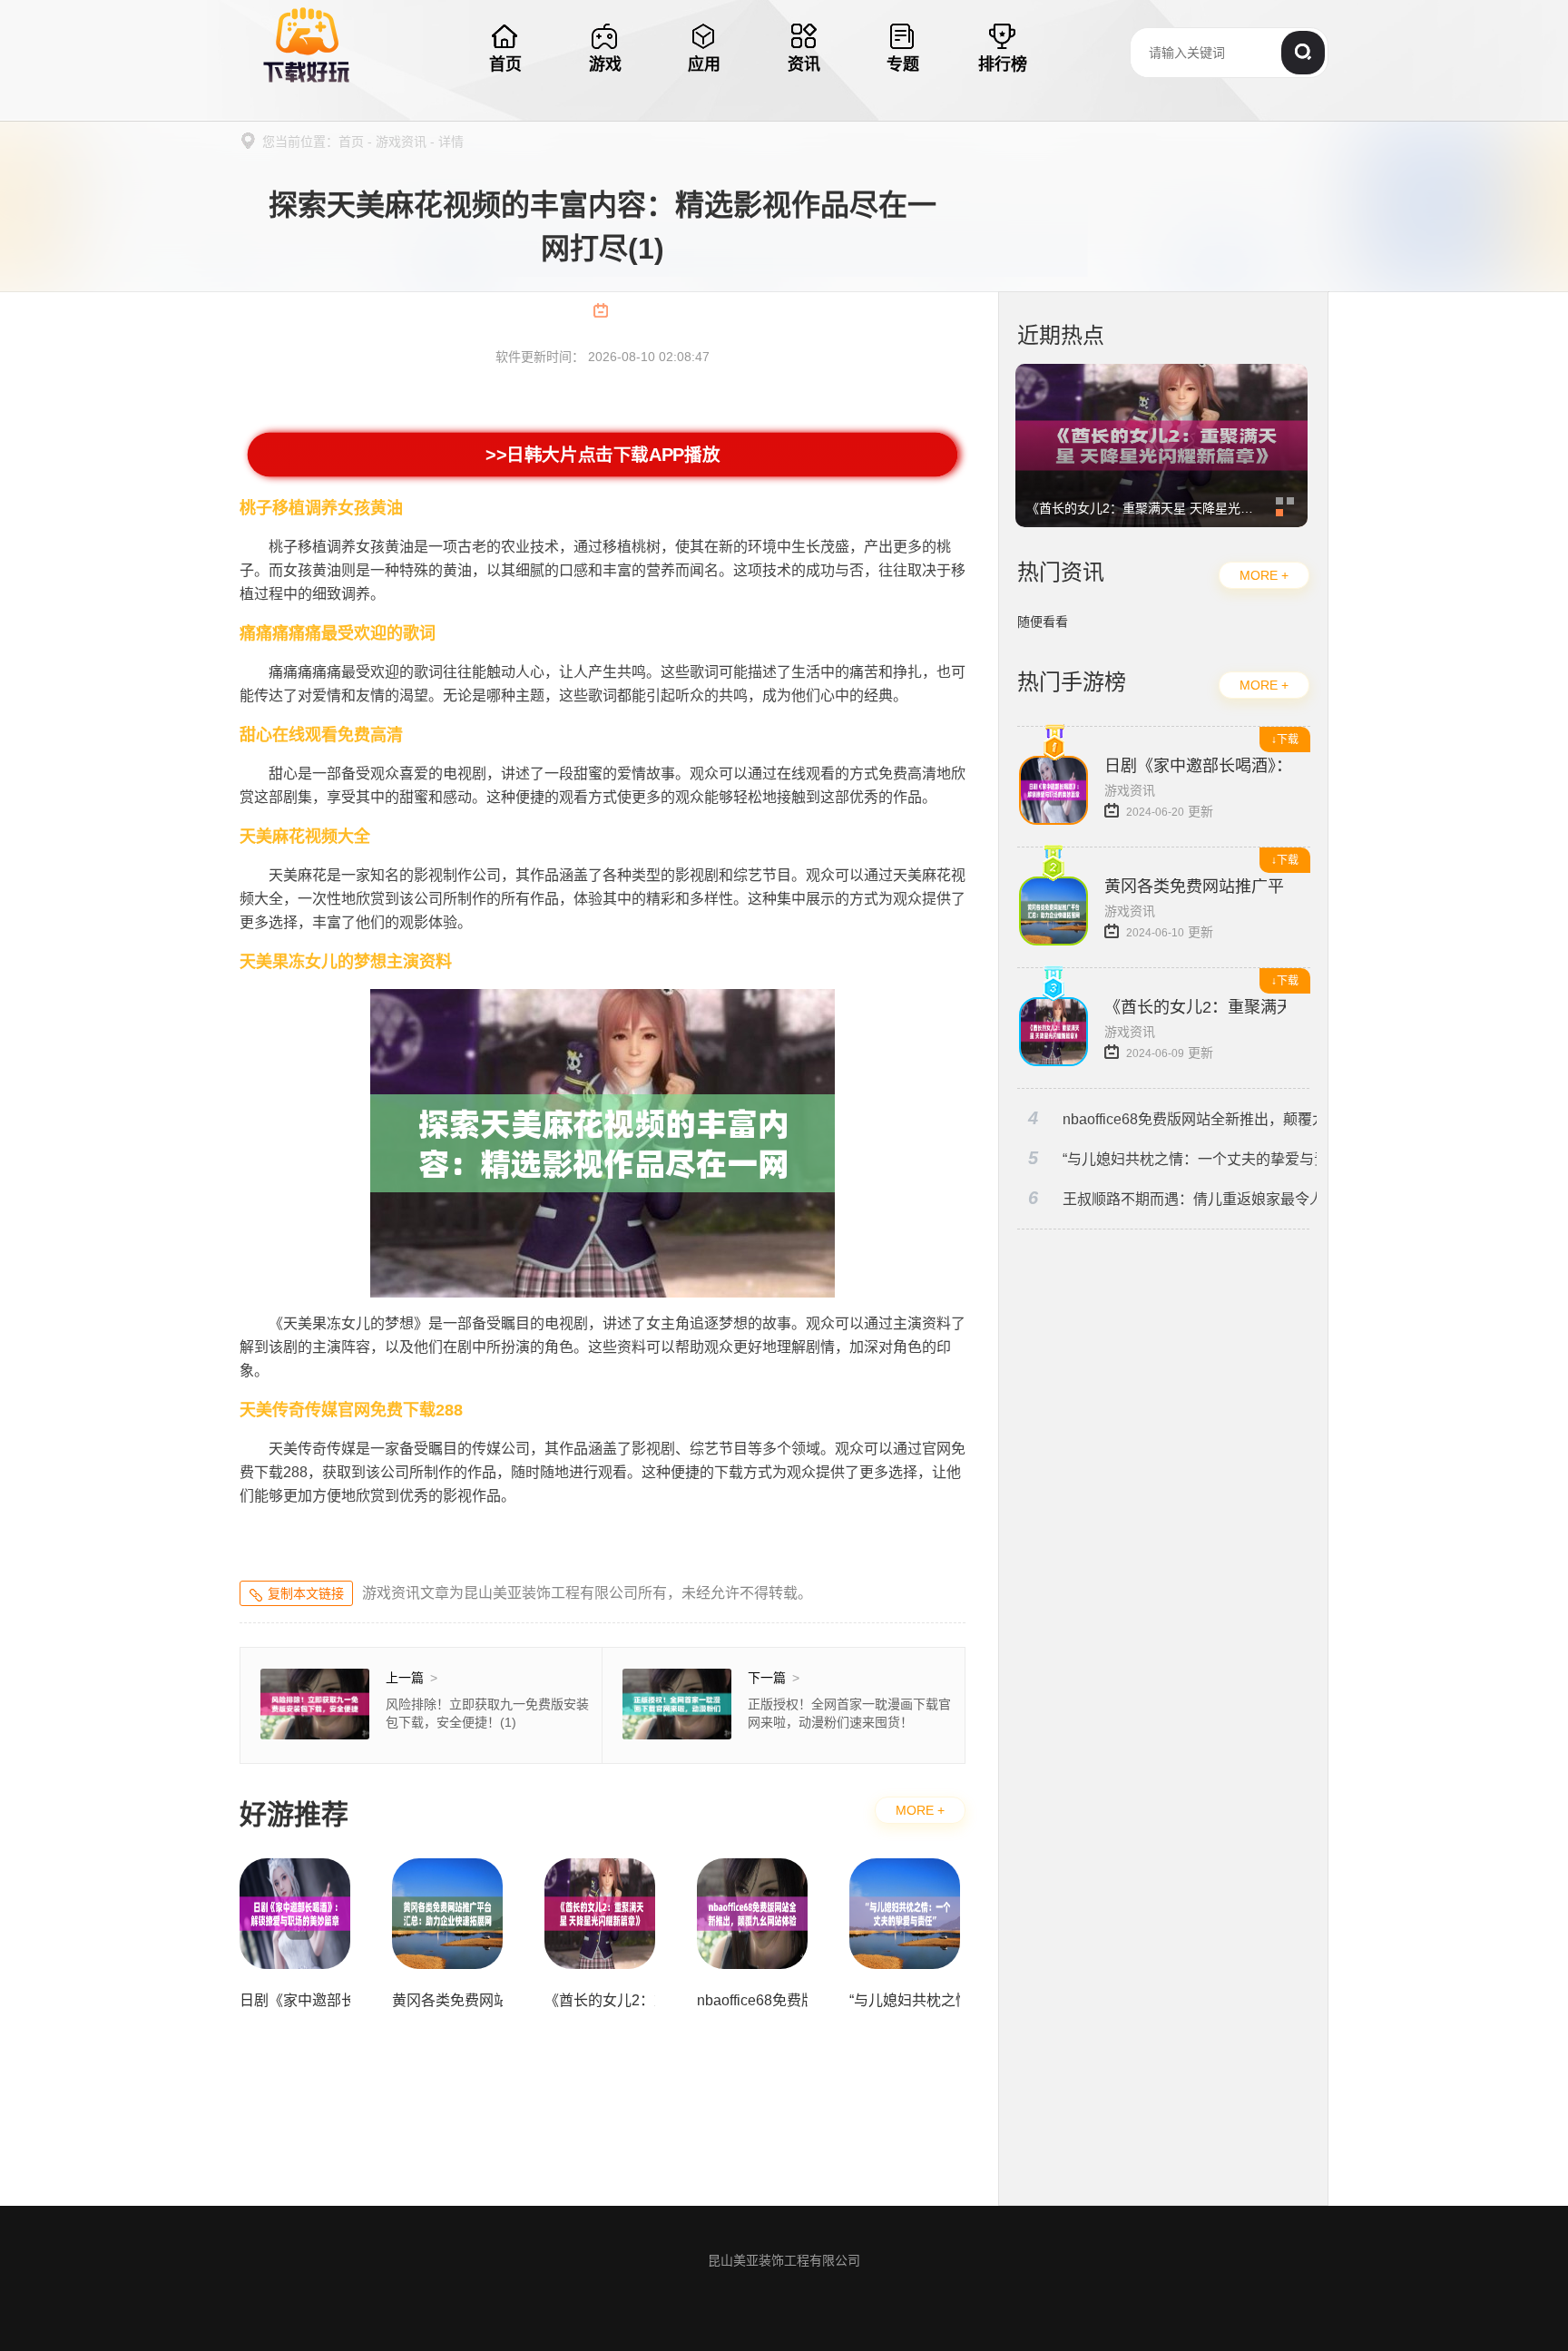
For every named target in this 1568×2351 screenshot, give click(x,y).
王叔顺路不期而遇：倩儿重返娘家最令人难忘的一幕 (1172, 1198)
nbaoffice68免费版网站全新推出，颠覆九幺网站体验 (1172, 1118)
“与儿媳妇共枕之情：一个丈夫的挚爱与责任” (1172, 1158)
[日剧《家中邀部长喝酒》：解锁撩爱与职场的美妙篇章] (1161, 373)
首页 (351, 142)
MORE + (920, 1810)
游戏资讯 (401, 142)
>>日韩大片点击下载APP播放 (603, 455)
